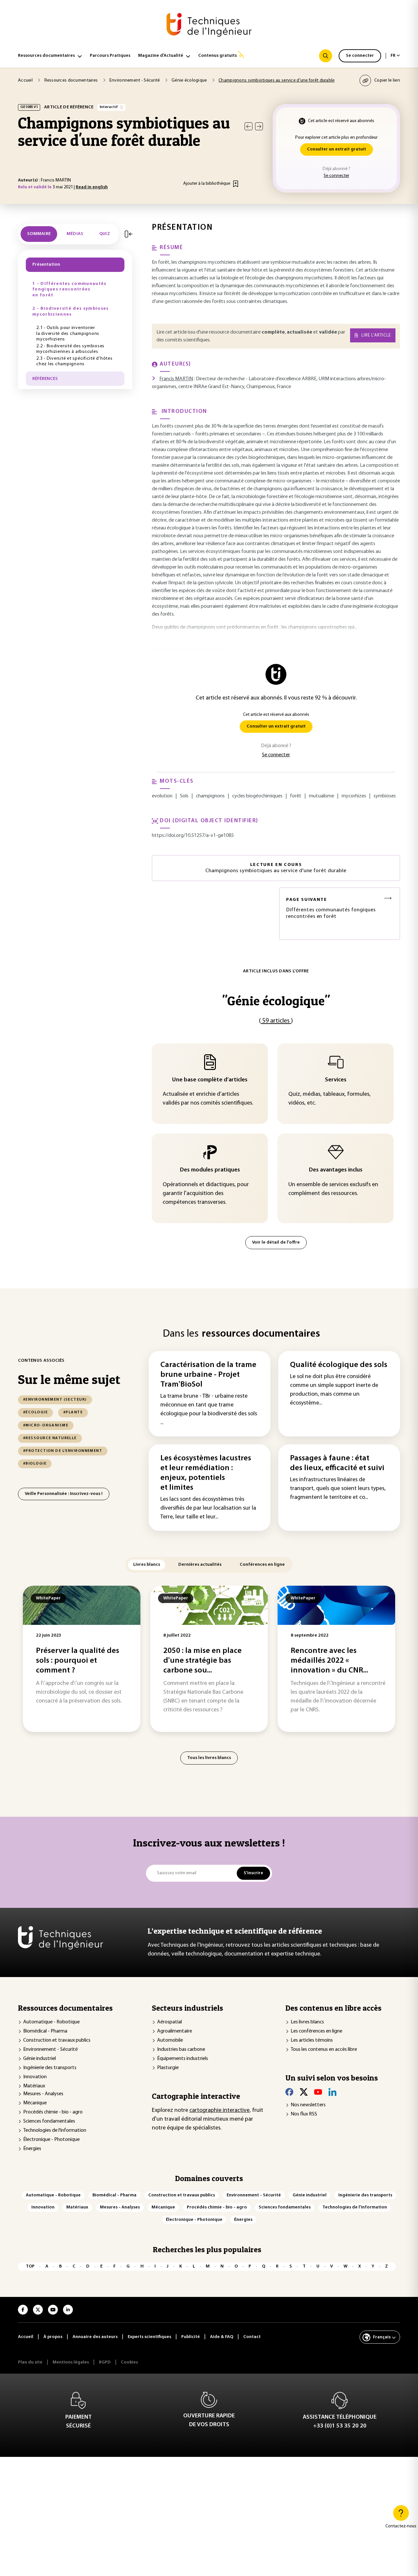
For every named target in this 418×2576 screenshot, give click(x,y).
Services (336, 1080)
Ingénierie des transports (50, 2068)
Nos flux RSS (304, 2114)
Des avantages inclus (336, 1170)
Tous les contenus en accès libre (324, 2050)
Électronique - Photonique (51, 2140)
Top (30, 2266)
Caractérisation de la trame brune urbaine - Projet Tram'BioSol (208, 1375)
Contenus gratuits (217, 56)
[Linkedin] (332, 2092)
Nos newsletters (308, 2105)
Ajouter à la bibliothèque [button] (207, 184)
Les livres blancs (307, 2022)
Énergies (32, 2149)
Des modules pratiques (210, 1170)
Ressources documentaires (46, 56)
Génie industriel (40, 2059)
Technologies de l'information (55, 2130)
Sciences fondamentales (49, 2121)
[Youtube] (318, 2092)
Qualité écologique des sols (339, 1365)
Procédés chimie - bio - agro (53, 2112)
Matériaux (34, 2086)
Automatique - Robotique (51, 2022)
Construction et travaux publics (57, 2040)
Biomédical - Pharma (45, 2031)
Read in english (92, 187)
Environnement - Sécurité (50, 2050)
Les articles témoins (312, 2040)
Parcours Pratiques (110, 56)
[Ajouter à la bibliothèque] (236, 184)
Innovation (35, 2077)
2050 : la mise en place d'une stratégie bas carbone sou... (202, 1661)
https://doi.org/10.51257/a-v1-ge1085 (193, 836)
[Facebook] (289, 2092)
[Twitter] (304, 2092)
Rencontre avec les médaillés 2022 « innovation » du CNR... (329, 1661)
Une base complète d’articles (210, 1080)
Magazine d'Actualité (161, 56)
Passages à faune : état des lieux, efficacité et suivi (337, 1463)
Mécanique (35, 2103)
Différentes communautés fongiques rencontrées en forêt (331, 908)
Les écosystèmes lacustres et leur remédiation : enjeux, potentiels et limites (206, 1473)
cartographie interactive (219, 2111)
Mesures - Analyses (43, 2094)
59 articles (276, 1021)
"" (276, 1001)
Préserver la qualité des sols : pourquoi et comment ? (78, 1661)
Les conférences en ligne (316, 2031)
